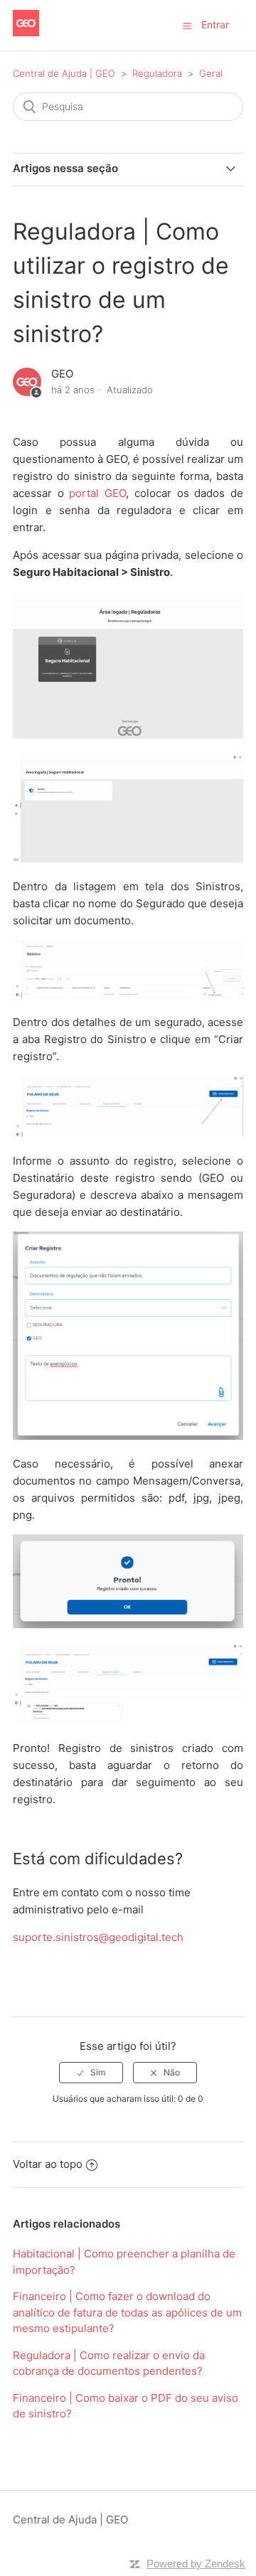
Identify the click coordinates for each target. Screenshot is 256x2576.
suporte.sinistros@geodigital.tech (98, 1937)
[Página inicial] (26, 32)
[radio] (91, 2073)
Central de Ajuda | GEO (65, 73)
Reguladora (157, 73)
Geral (211, 73)
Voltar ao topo (48, 2164)
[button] (187, 26)
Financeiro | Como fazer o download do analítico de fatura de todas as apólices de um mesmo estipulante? (127, 2312)
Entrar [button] (215, 25)
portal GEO (97, 493)
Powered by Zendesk (196, 2564)
